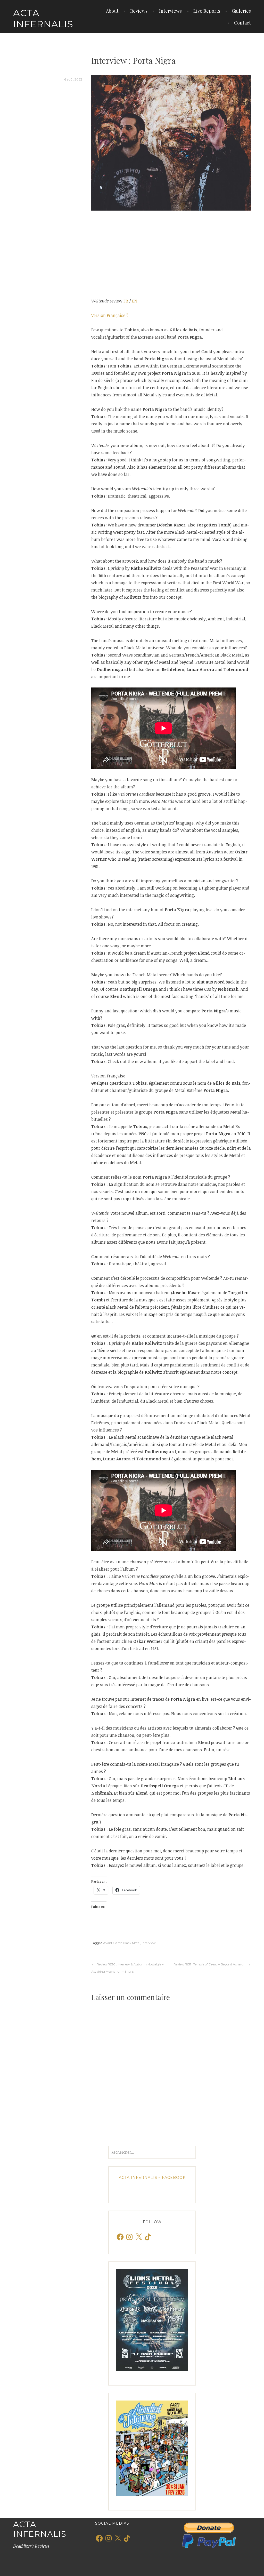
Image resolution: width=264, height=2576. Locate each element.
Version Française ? (110, 315)
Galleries (241, 11)
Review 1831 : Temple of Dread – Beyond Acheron (209, 1964)
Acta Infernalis (43, 18)
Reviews (139, 11)
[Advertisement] (171, 254)
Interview (149, 1943)
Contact (242, 23)
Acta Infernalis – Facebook (152, 2178)
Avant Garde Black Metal (122, 1943)
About (112, 11)
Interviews (170, 11)
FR (126, 301)
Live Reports (207, 11)
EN (135, 301)
